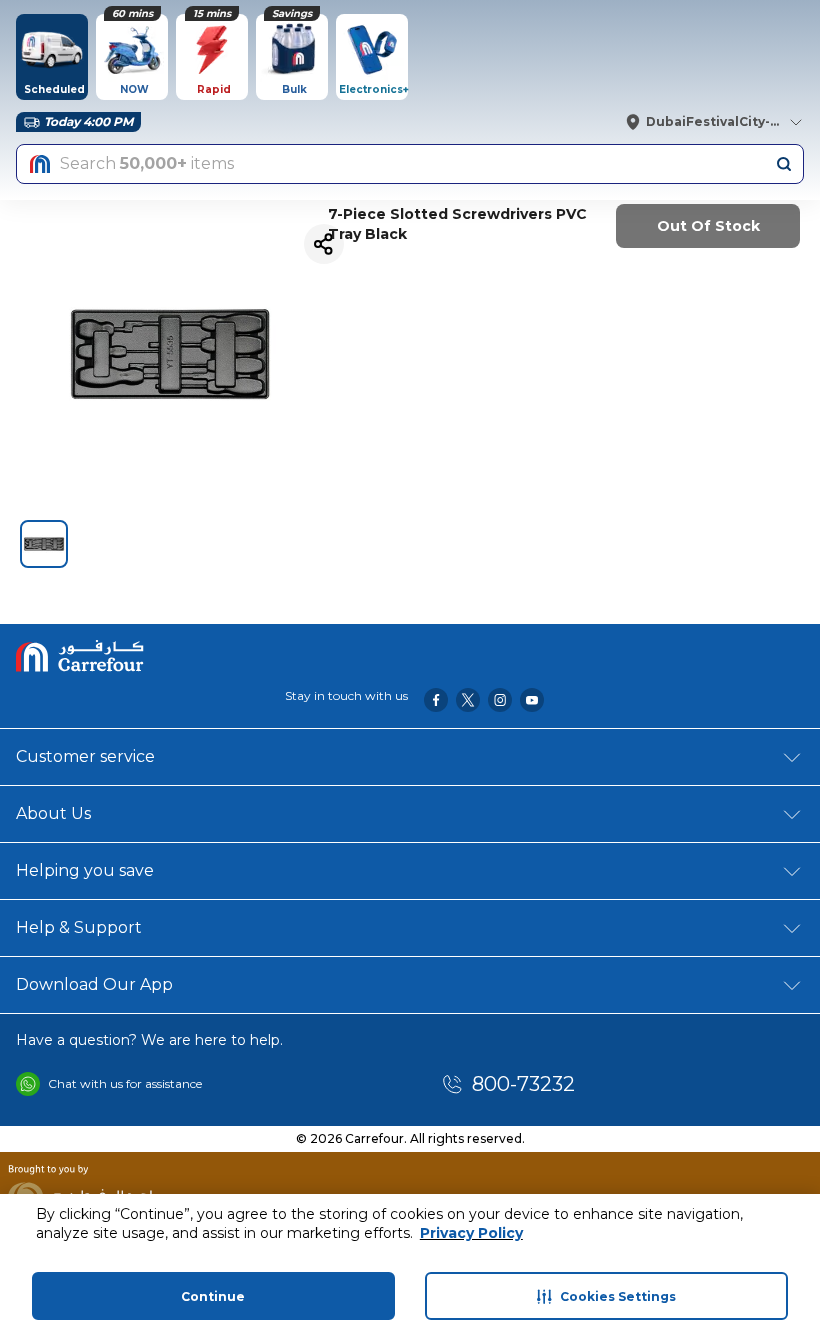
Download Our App (94, 984)
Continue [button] (213, 1296)
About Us (53, 813)
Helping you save (85, 870)
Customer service (85, 756)
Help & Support (79, 927)
